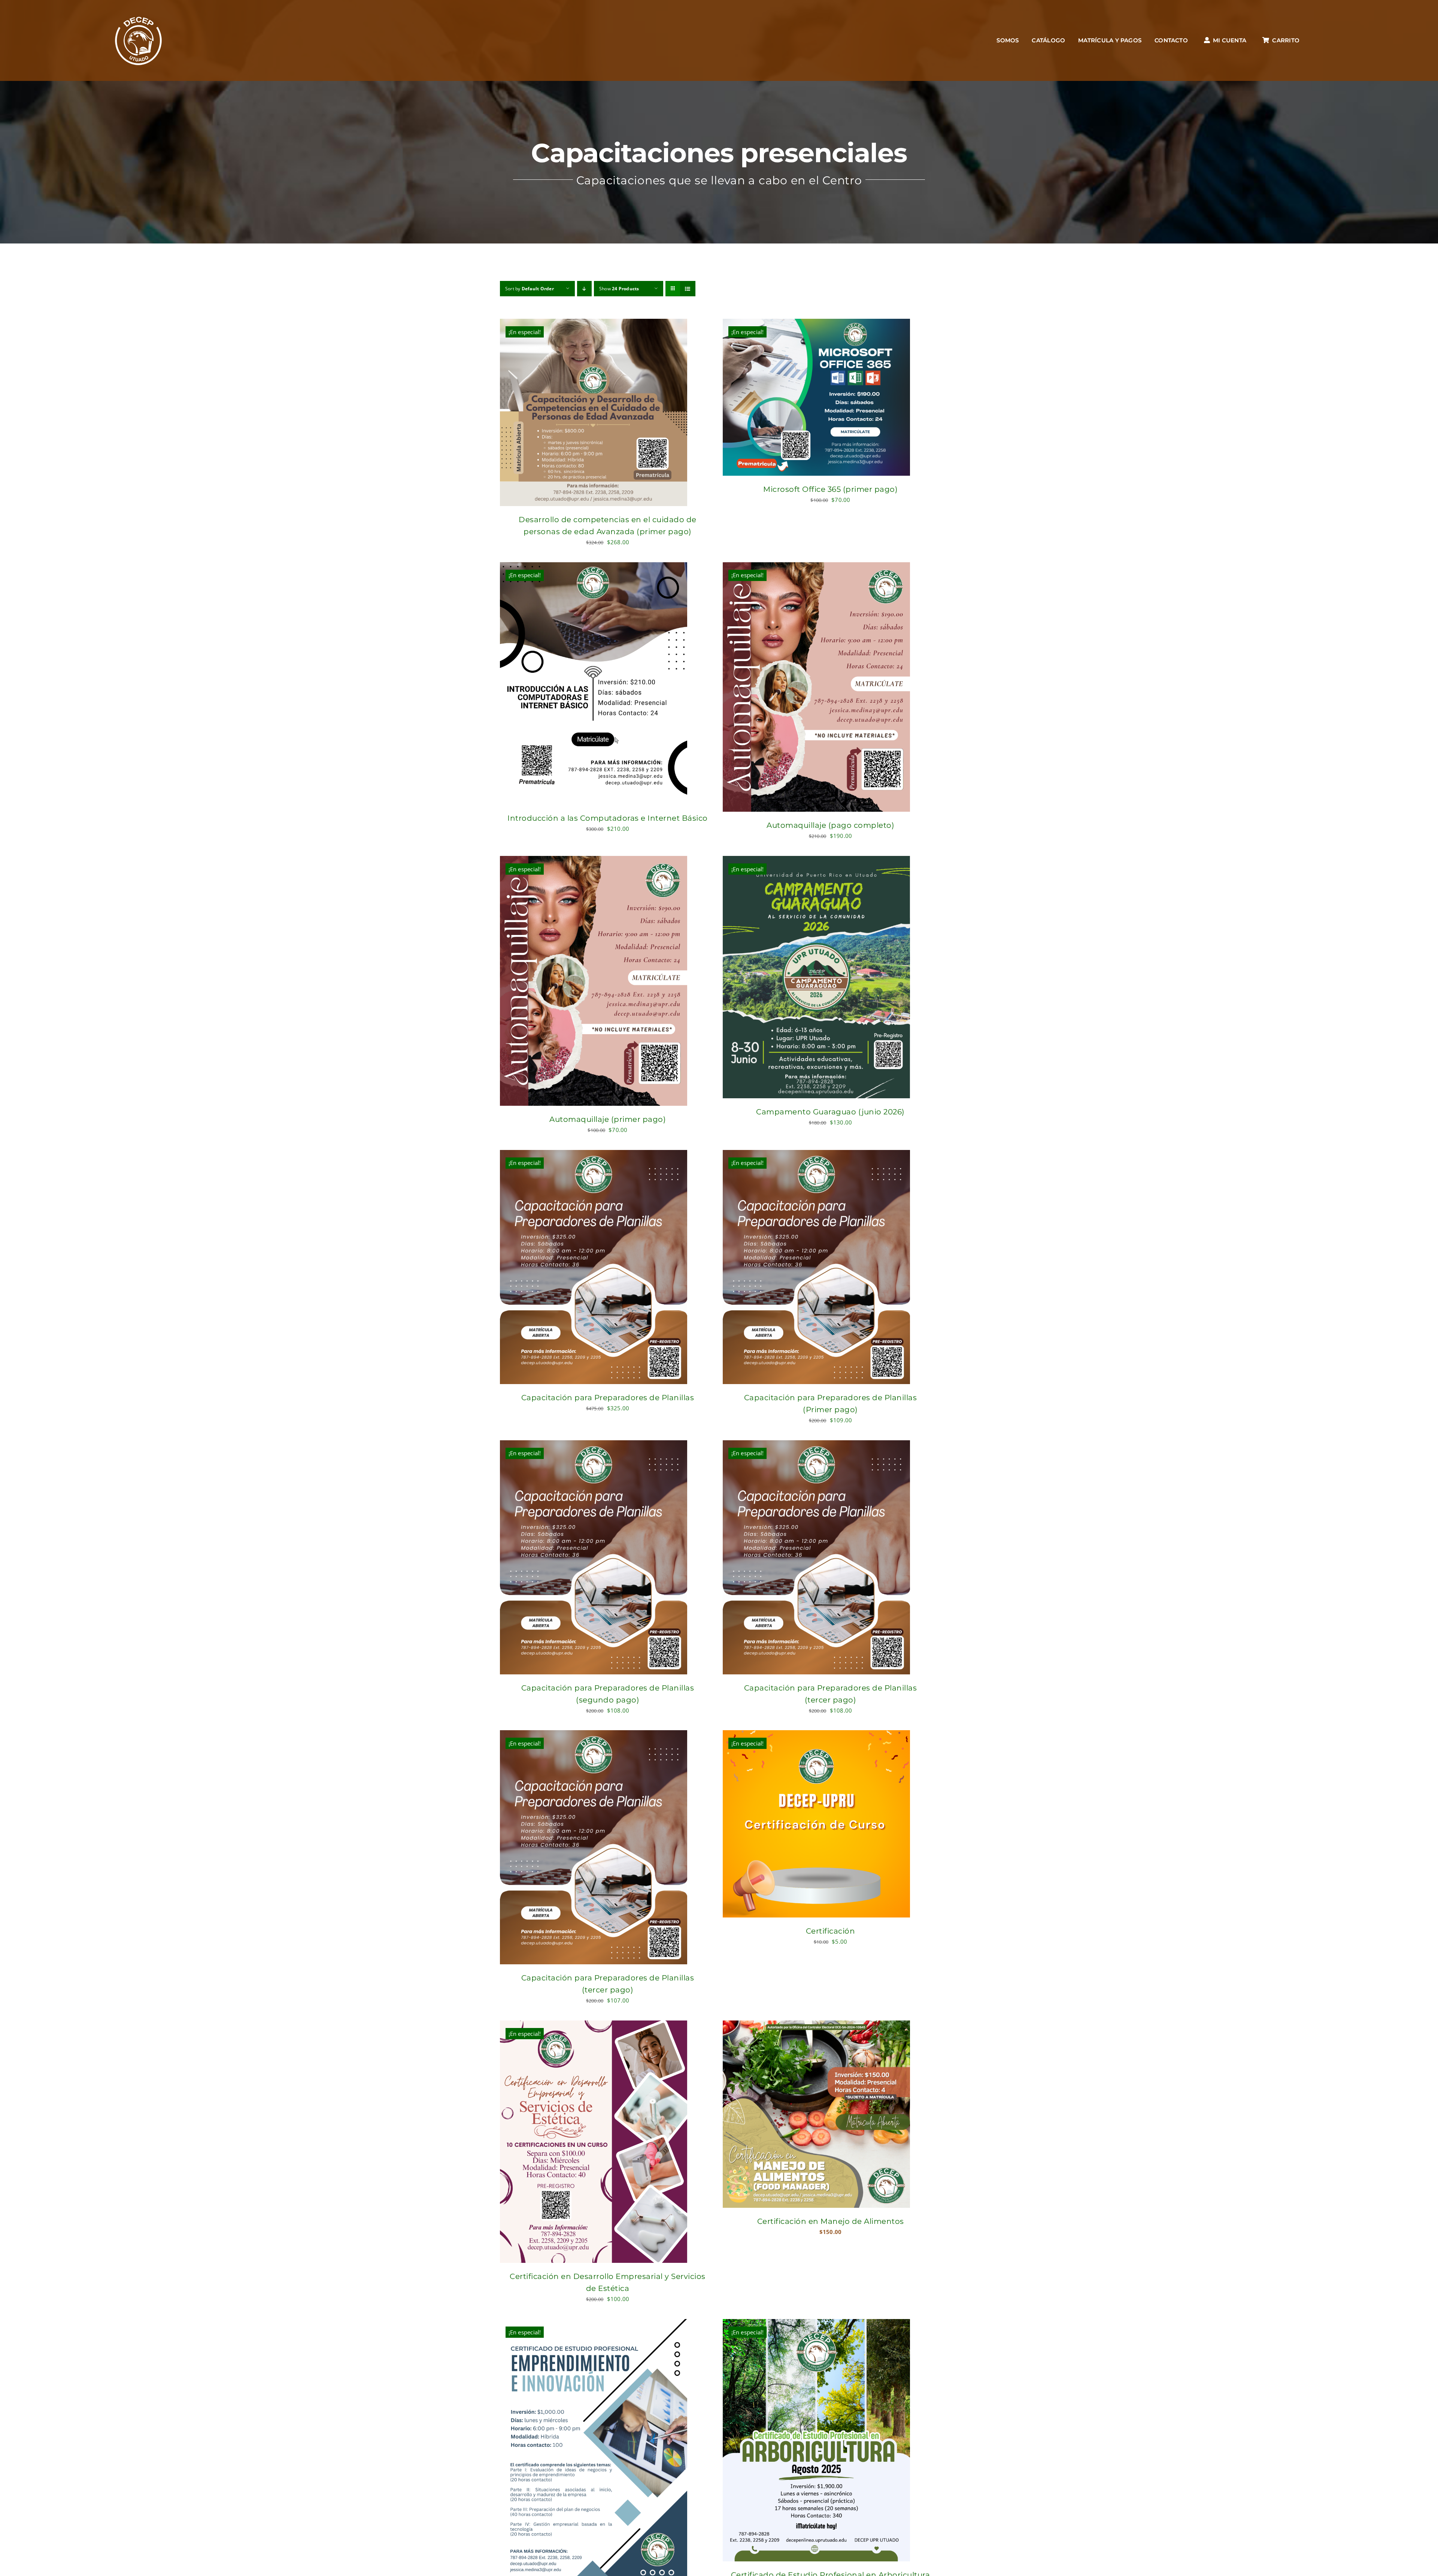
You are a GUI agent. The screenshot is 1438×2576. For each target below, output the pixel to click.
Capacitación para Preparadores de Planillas (608, 1398)
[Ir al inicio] (139, 40)
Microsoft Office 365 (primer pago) (830, 489)
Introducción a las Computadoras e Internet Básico (608, 818)
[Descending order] (584, 289)
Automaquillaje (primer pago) (608, 1119)
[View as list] (688, 289)
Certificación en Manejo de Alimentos (831, 2221)
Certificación (831, 1931)
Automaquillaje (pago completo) (830, 825)
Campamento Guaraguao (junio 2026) (830, 1112)
